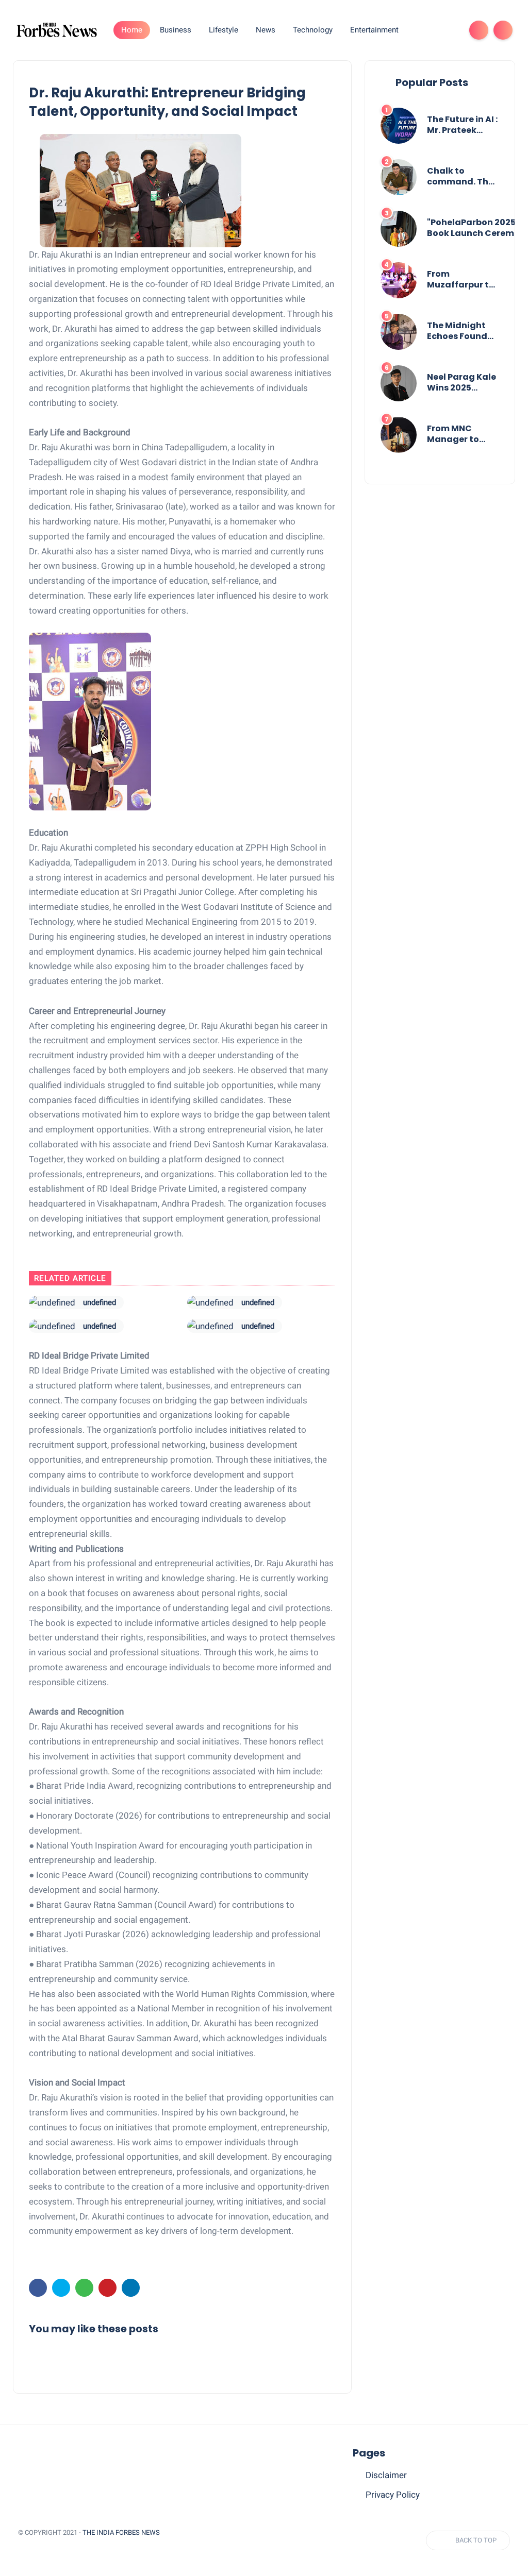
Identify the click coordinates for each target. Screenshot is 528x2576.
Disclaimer (386, 2475)
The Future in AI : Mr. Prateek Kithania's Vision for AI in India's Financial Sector (463, 125)
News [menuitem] (266, 30)
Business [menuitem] (176, 30)
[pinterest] (108, 2288)
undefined (100, 1302)
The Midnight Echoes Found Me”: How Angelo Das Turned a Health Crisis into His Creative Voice (463, 331)
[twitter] (61, 2288)
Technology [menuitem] (313, 30)
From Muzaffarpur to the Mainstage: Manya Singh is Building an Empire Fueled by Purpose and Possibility (461, 280)
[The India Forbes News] (57, 29)
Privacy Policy (393, 2495)
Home (132, 30)
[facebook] (38, 2288)
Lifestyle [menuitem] (224, 30)
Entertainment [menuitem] (374, 30)
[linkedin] (131, 2288)
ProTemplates (43, 2547)
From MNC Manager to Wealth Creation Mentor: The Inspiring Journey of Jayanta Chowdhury (453, 434)
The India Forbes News (121, 2532)
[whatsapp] (84, 2288)
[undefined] (52, 1302)
